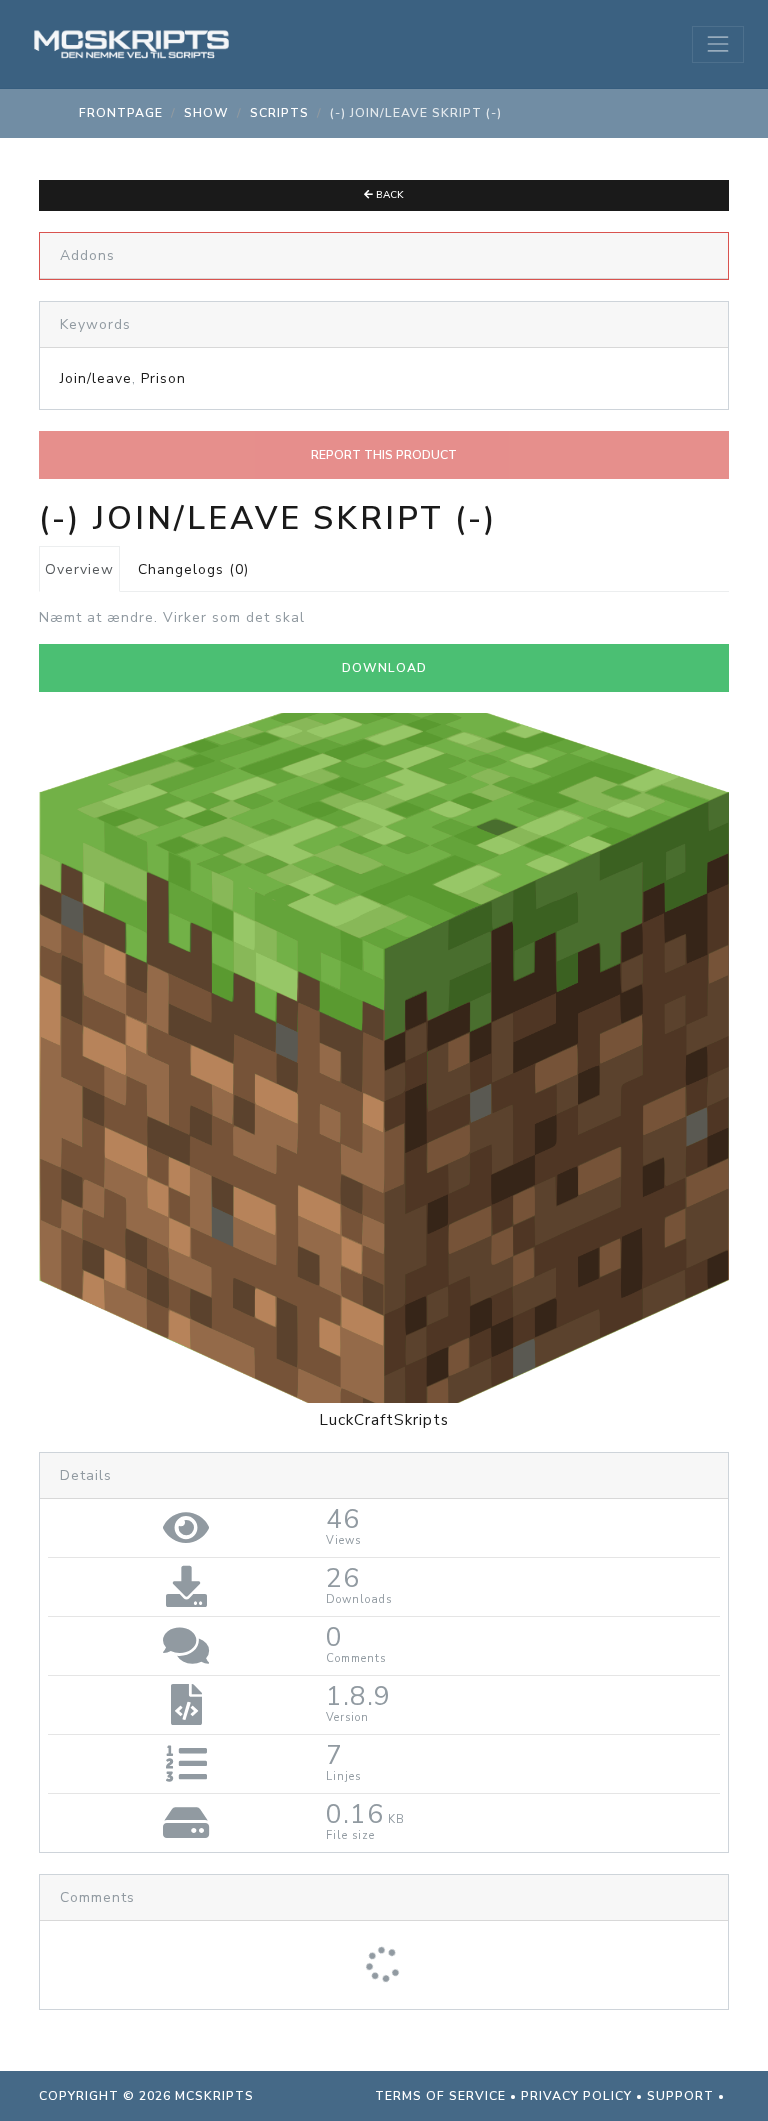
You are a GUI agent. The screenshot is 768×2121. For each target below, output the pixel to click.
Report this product (384, 455)
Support (680, 2096)
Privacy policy (576, 2096)
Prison (163, 378)
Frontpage (121, 113)
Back (388, 195)
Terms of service (440, 2096)
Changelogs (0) (193, 569)
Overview (79, 569)
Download (384, 668)
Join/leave (96, 378)
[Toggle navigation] (718, 44)
